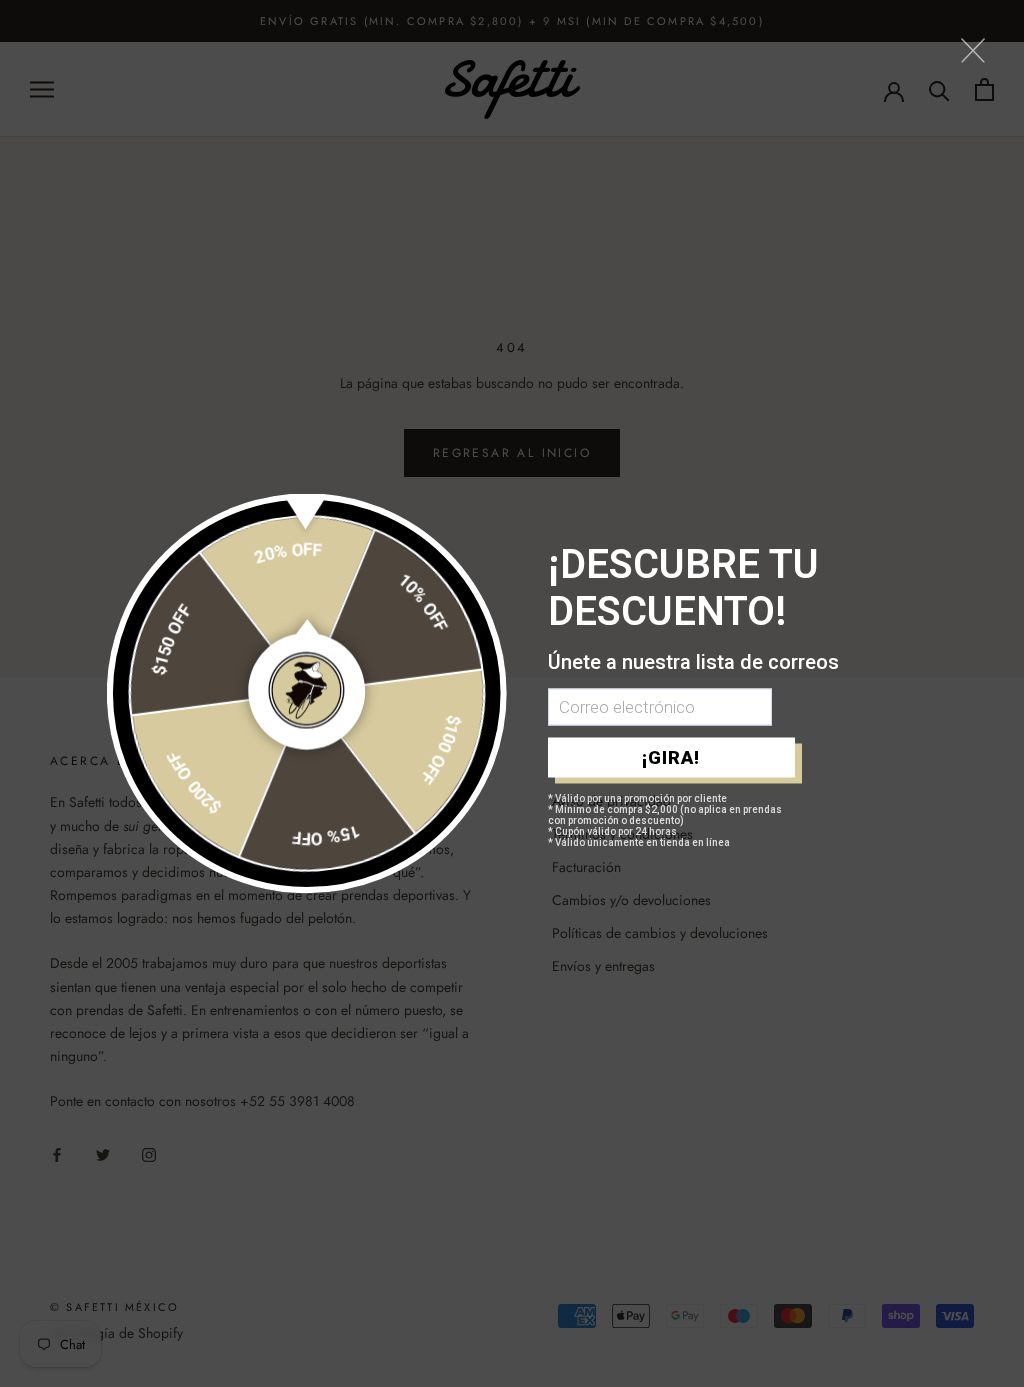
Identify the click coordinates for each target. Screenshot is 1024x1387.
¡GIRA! (671, 757)
